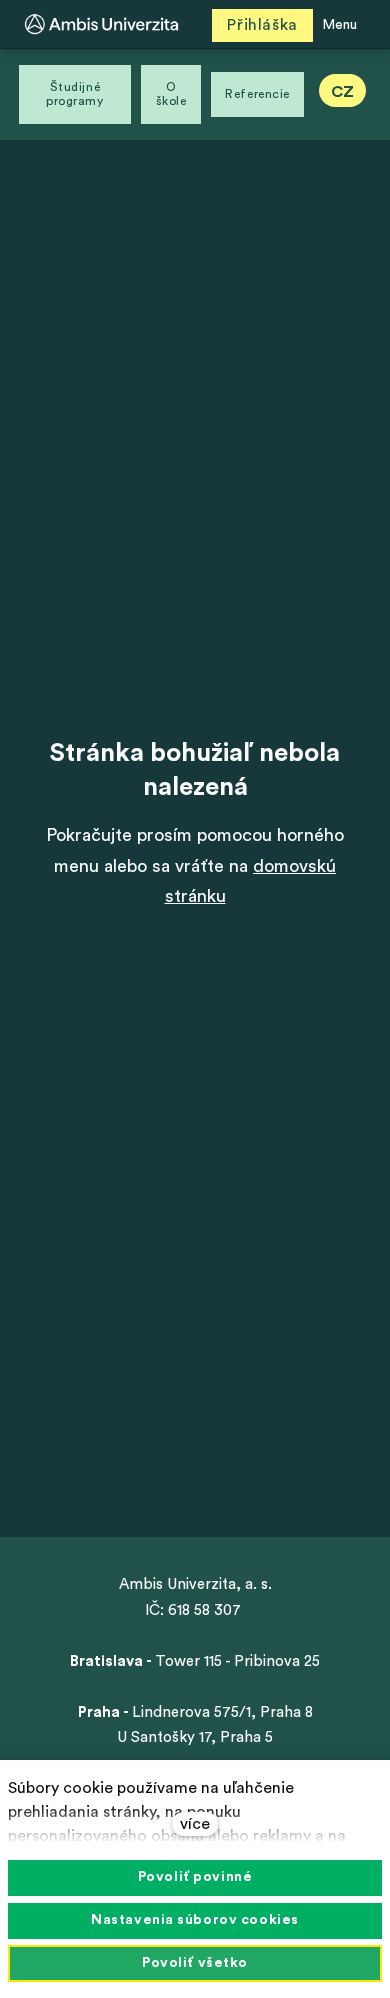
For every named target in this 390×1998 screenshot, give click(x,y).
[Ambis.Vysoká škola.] (102, 24)
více (195, 1824)
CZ (342, 92)
